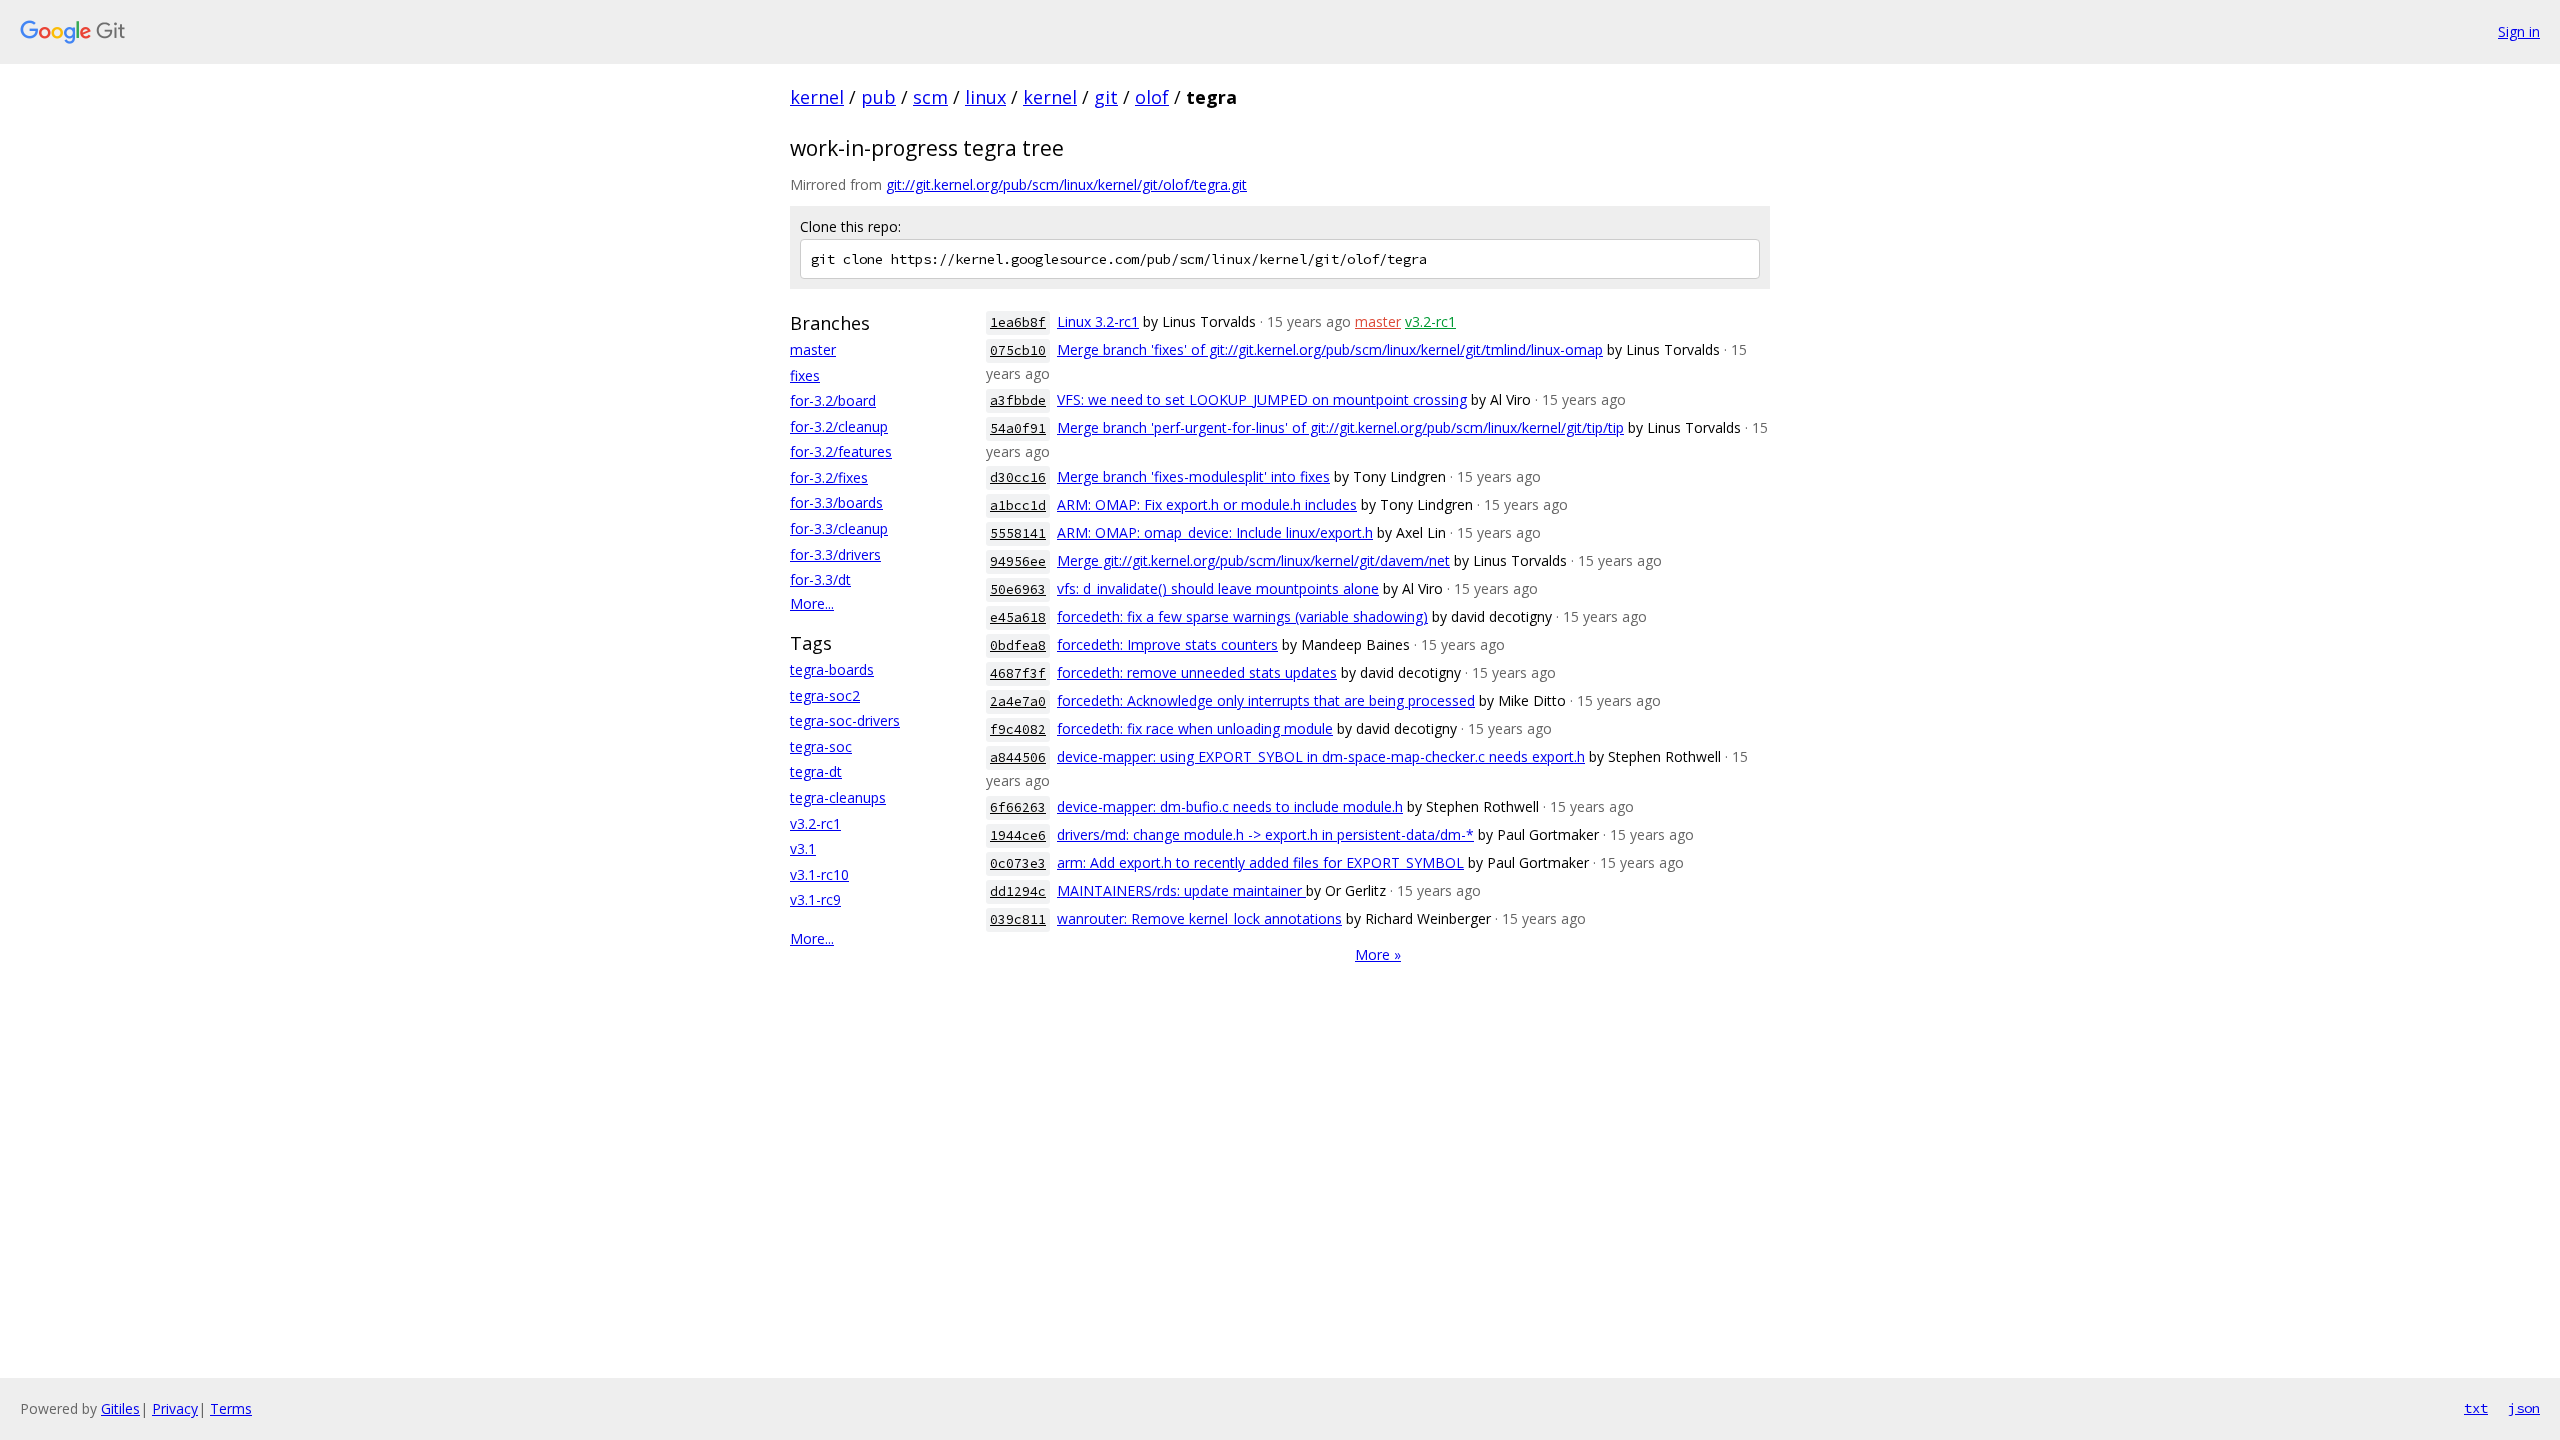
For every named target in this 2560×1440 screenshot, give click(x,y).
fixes (805, 375)
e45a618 (1018, 617)
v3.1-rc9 (815, 899)
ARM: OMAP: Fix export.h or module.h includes (1207, 504)
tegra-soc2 (825, 695)
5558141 (1018, 533)
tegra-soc (821, 746)
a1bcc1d (1018, 505)
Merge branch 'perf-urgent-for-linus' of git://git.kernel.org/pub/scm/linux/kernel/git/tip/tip (1340, 427)
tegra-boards (832, 669)
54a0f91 (1018, 428)
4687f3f (1018, 673)
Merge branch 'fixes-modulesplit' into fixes (1193, 476)
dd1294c (1018, 891)
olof (1152, 97)
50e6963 (1018, 589)
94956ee (1018, 561)
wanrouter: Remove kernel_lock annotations (1199, 918)
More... (812, 603)
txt (2476, 1408)
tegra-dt (816, 771)
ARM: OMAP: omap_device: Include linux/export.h (1215, 532)
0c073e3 (1018, 863)
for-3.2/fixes (829, 477)
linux (985, 97)
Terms (231, 1408)
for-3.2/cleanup (839, 426)
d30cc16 (1018, 477)
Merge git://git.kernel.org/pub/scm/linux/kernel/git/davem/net (1253, 560)
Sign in (2519, 31)
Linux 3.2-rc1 (1098, 321)
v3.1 (803, 848)
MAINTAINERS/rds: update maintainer (1181, 890)
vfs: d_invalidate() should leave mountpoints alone (1218, 588)
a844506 (1018, 757)
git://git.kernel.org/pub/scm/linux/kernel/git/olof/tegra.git (1066, 184)
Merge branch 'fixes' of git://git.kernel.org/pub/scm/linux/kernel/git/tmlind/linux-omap (1330, 349)
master (813, 349)
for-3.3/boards (836, 502)
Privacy (175, 1408)
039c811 (1018, 919)
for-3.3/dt (820, 579)
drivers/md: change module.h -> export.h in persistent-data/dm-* (1265, 834)
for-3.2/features (841, 451)
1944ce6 (1018, 835)
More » (1378, 954)
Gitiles (120, 1408)
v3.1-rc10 (819, 874)
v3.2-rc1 (815, 823)
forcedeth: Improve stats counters (1167, 644)
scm (930, 97)
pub (878, 97)
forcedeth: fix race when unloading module (1195, 728)
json (2524, 1408)
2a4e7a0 (1018, 701)
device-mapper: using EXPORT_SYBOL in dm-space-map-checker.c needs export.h (1321, 756)
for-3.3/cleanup (839, 528)
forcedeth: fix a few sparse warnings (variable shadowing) (1242, 616)
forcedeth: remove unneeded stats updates (1197, 672)
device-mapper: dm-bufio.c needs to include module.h (1230, 806)
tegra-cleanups (838, 797)
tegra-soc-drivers (845, 720)
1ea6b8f (1018, 322)
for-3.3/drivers (835, 554)
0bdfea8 (1018, 645)
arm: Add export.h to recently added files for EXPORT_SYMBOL (1260, 862)
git (1106, 97)
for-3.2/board (833, 400)
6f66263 (1018, 807)
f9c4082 (1018, 729)
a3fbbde (1018, 400)
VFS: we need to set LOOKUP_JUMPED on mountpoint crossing (1262, 399)
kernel (817, 97)
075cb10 (1018, 350)
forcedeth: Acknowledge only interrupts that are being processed (1266, 700)
